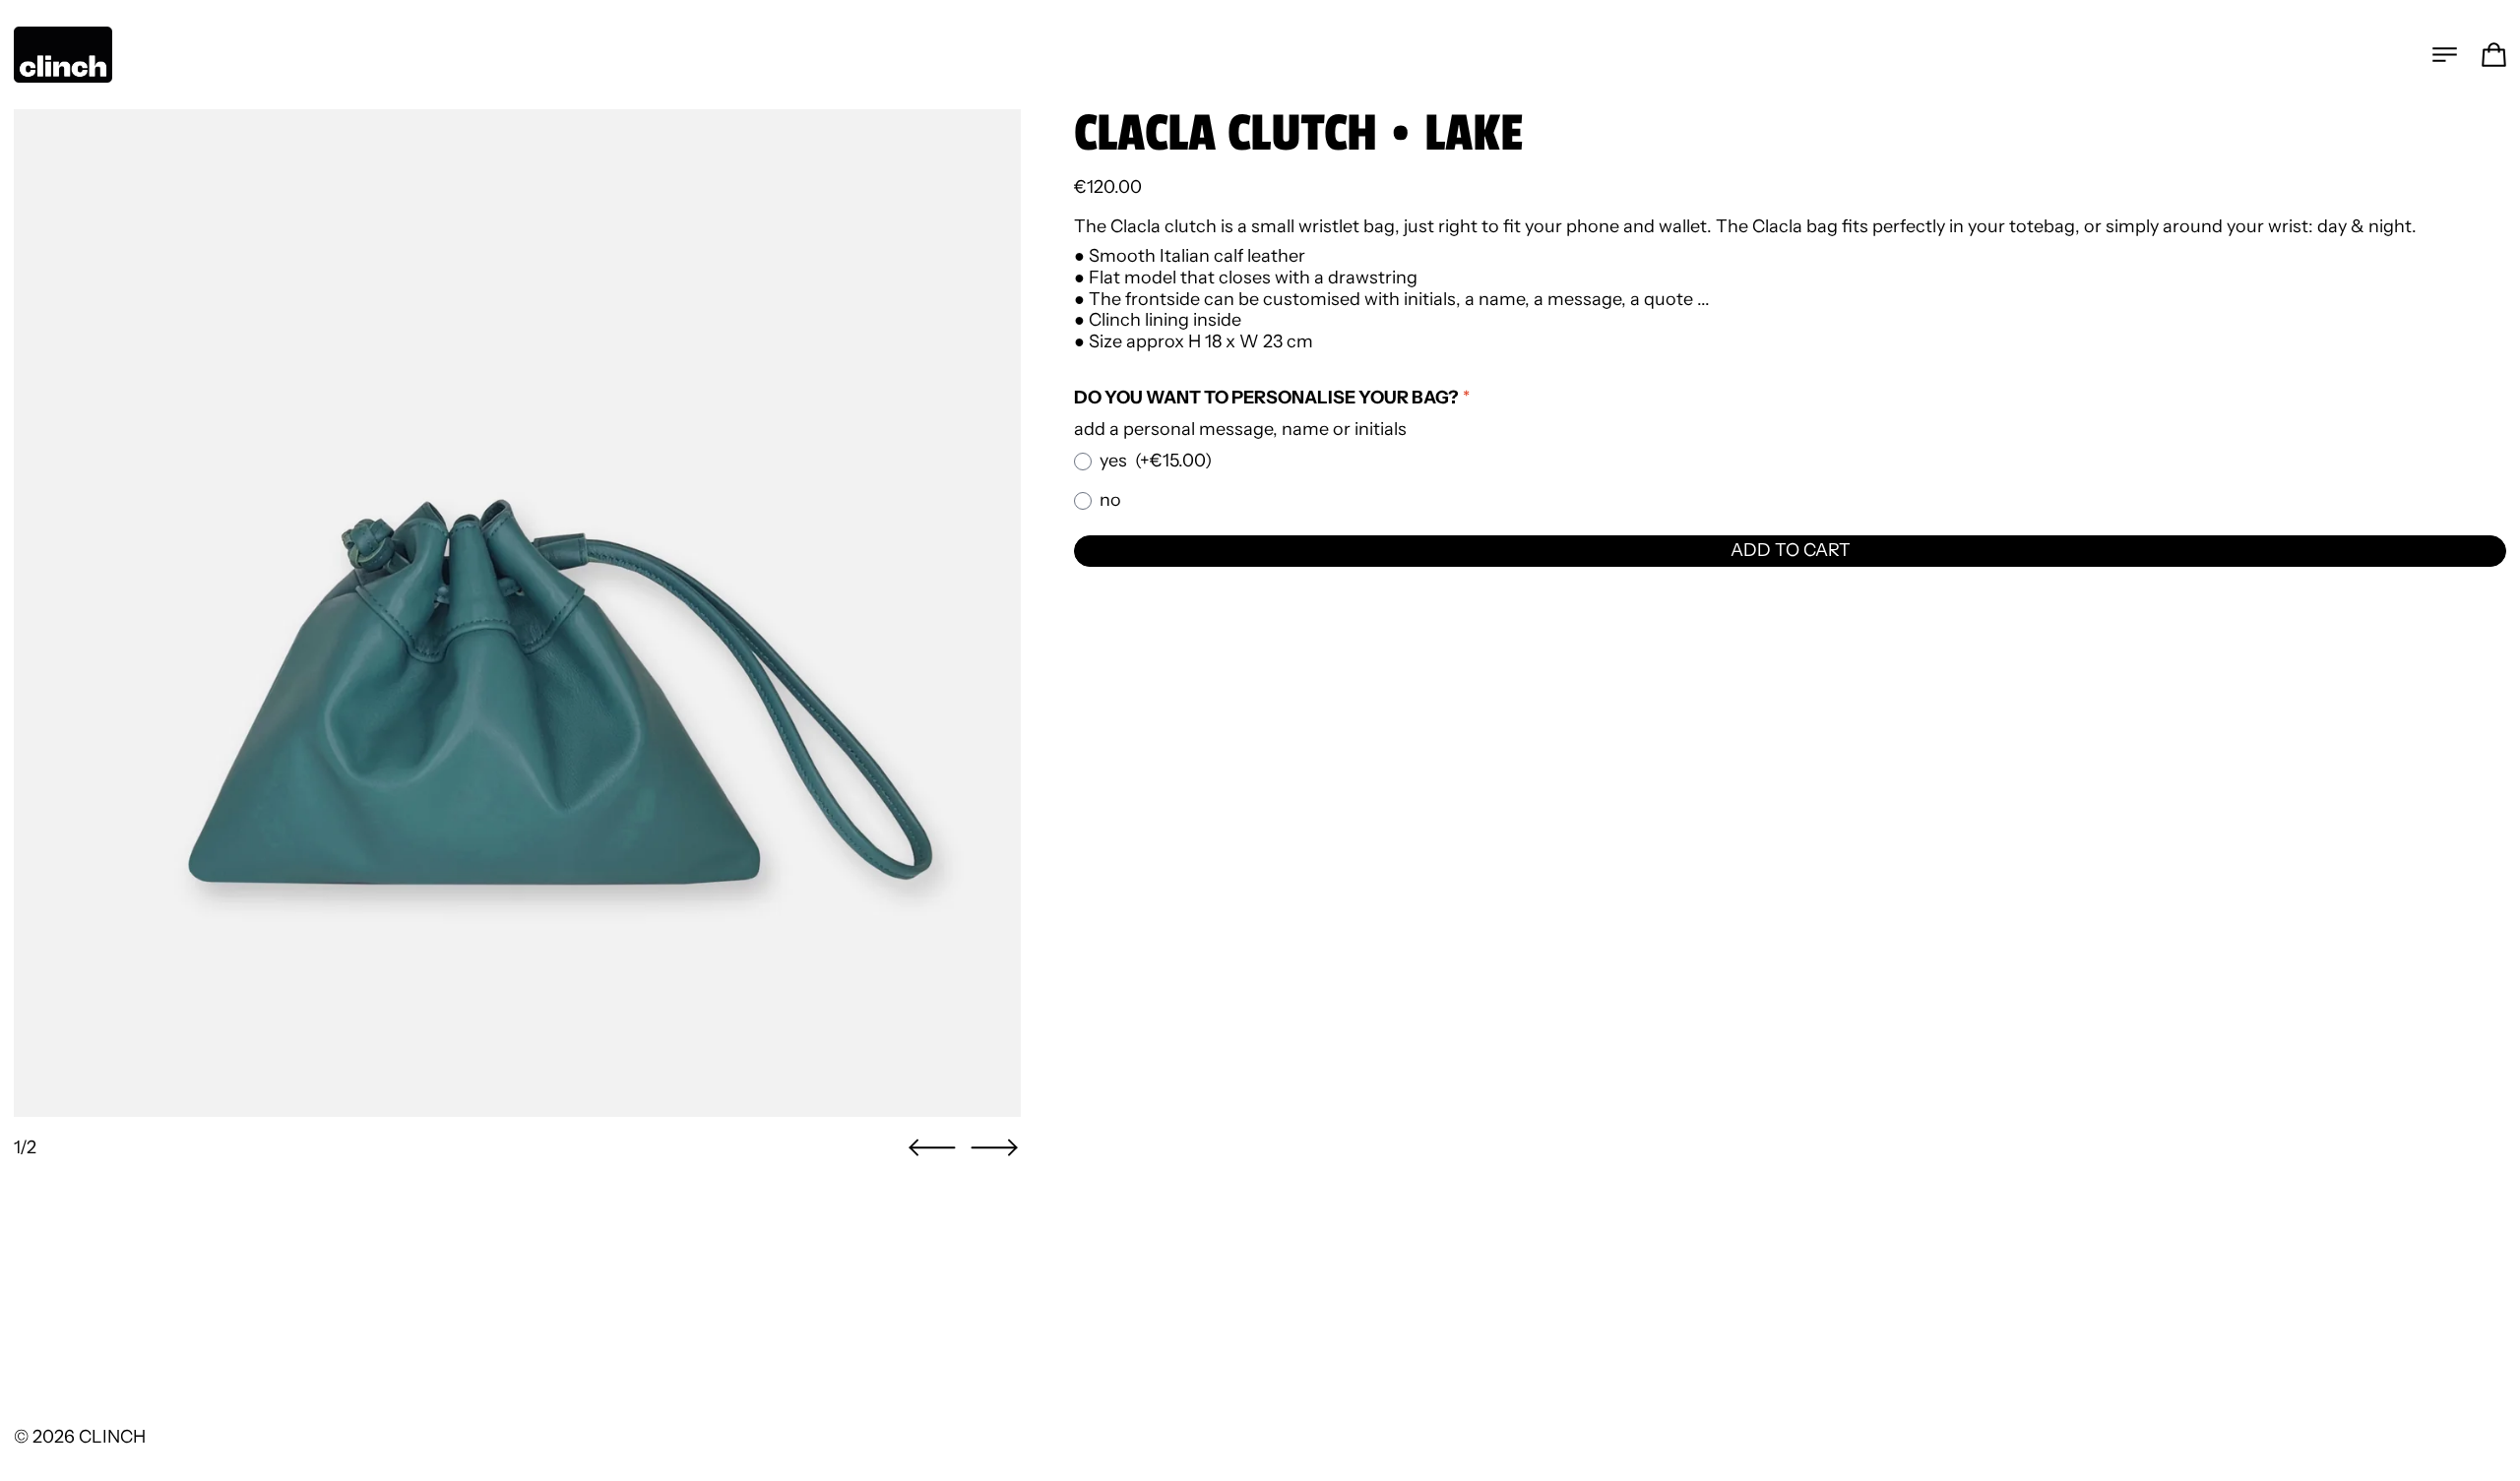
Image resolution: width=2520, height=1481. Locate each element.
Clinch (112, 1437)
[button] (932, 1148)
